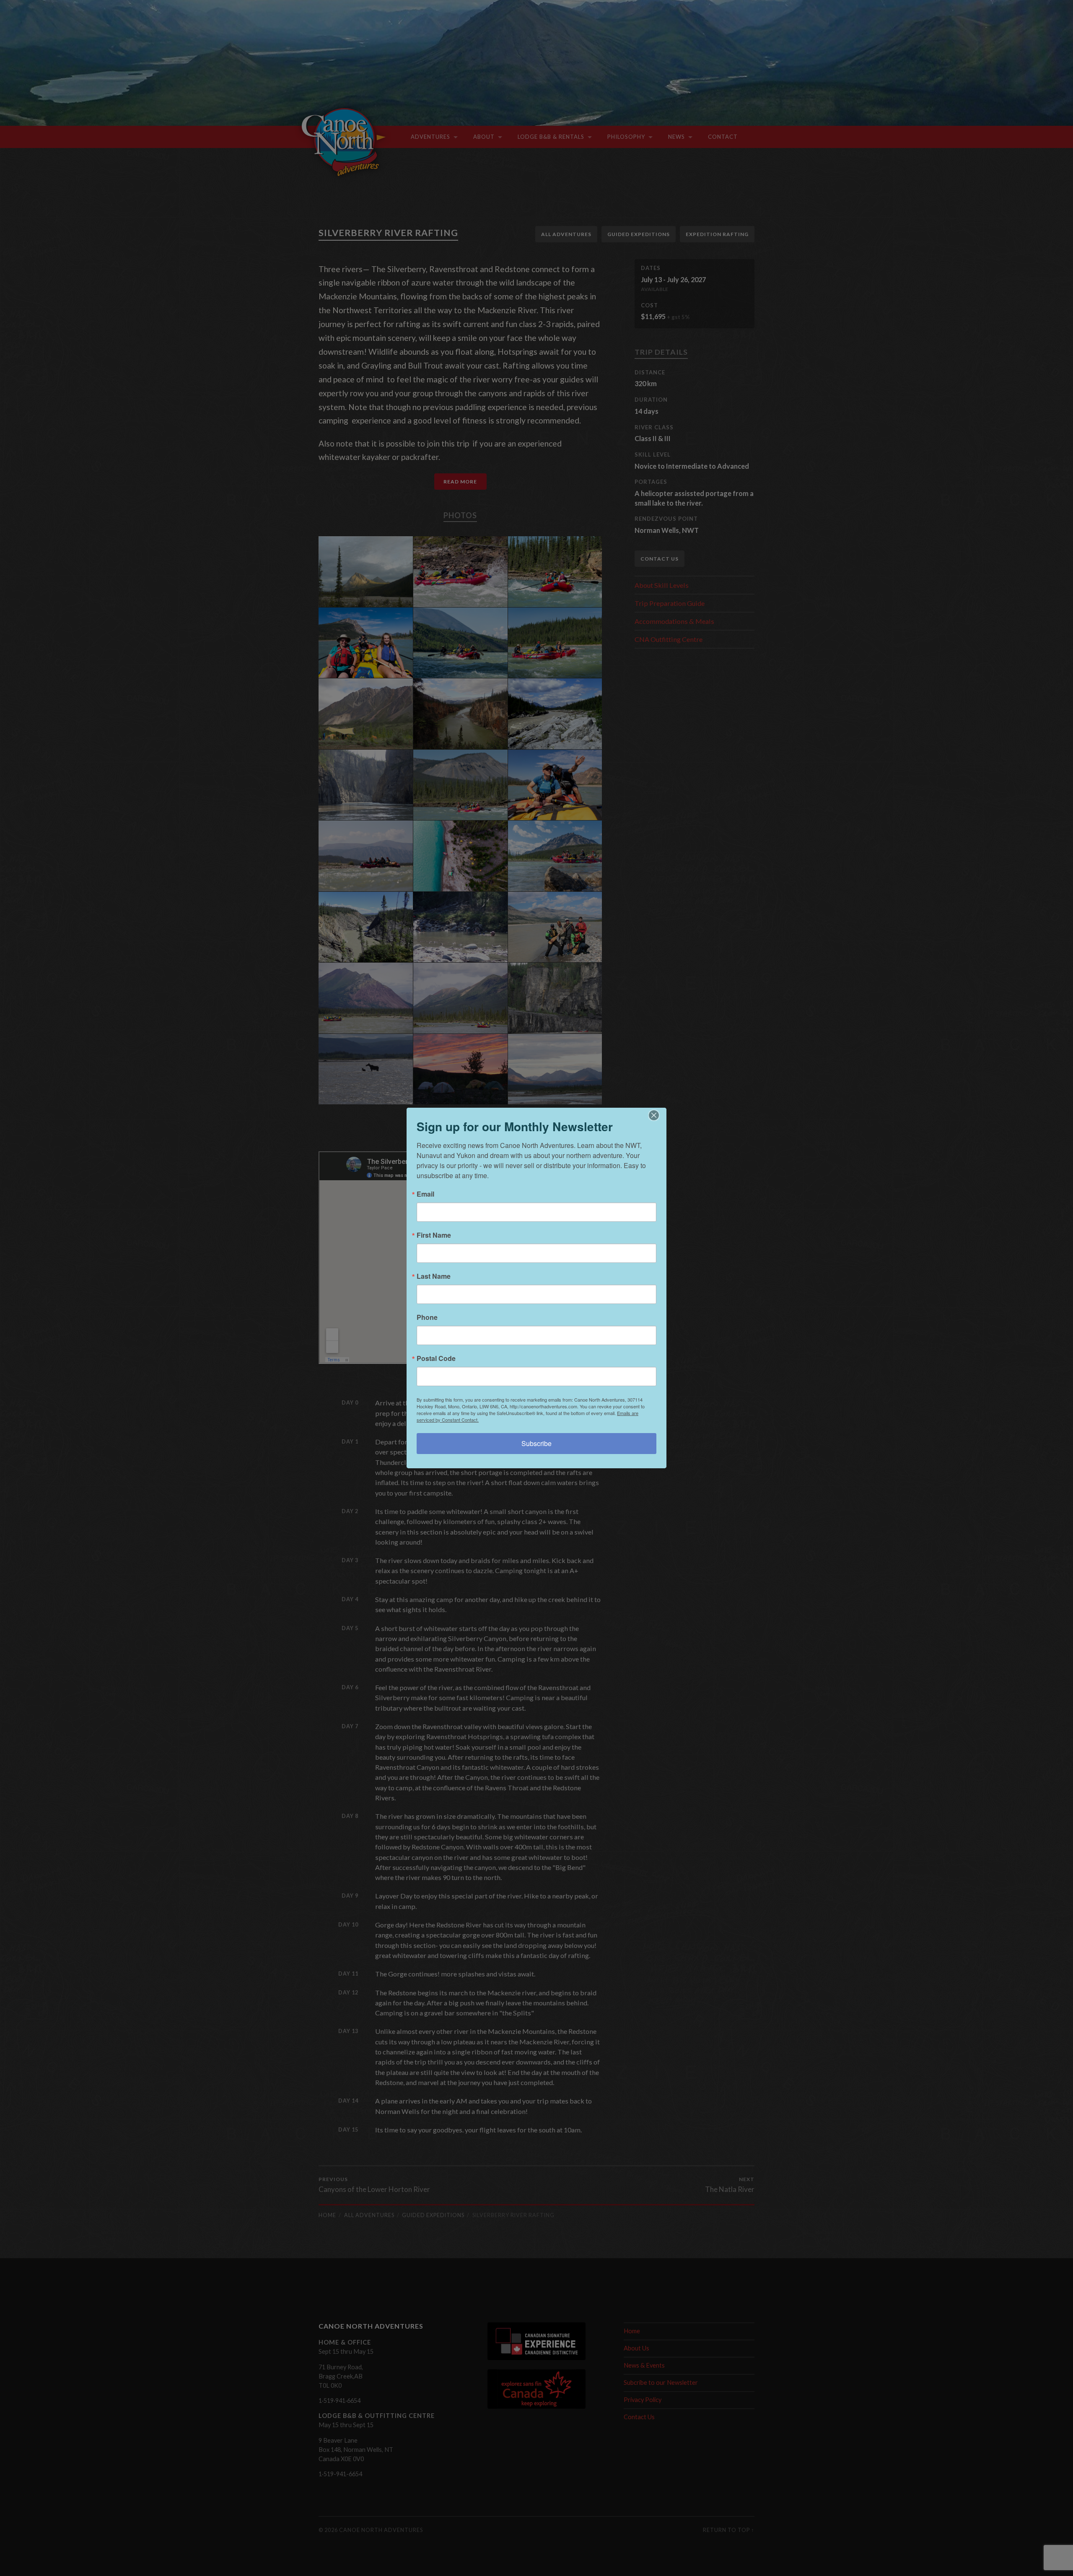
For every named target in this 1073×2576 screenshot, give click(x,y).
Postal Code (436, 1358)
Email (425, 1194)
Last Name (434, 1276)
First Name (434, 1235)
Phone (427, 1317)
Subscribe (536, 1443)
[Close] (659, 1115)
